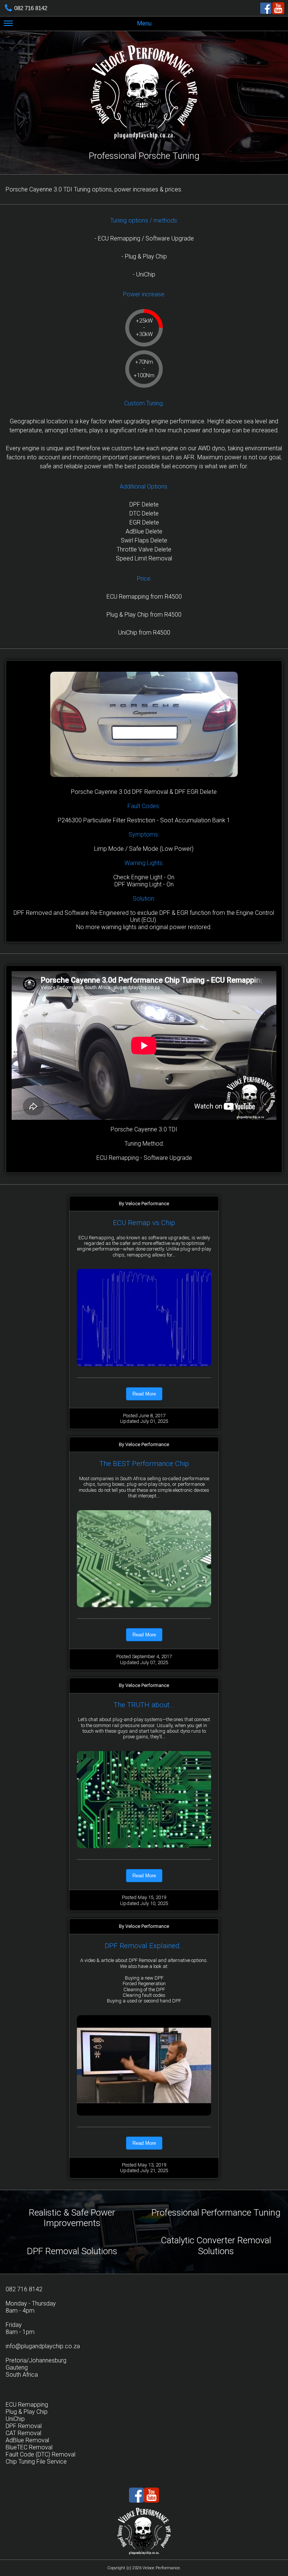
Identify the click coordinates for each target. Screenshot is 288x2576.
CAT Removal (23, 2433)
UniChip (15, 2419)
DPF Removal (24, 2426)
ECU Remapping (27, 2405)
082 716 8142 (31, 8)
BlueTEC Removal (29, 2447)
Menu (144, 23)
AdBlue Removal (27, 2440)
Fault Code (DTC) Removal (40, 2454)
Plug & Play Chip (27, 2412)
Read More (144, 1394)
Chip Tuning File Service (36, 2462)
